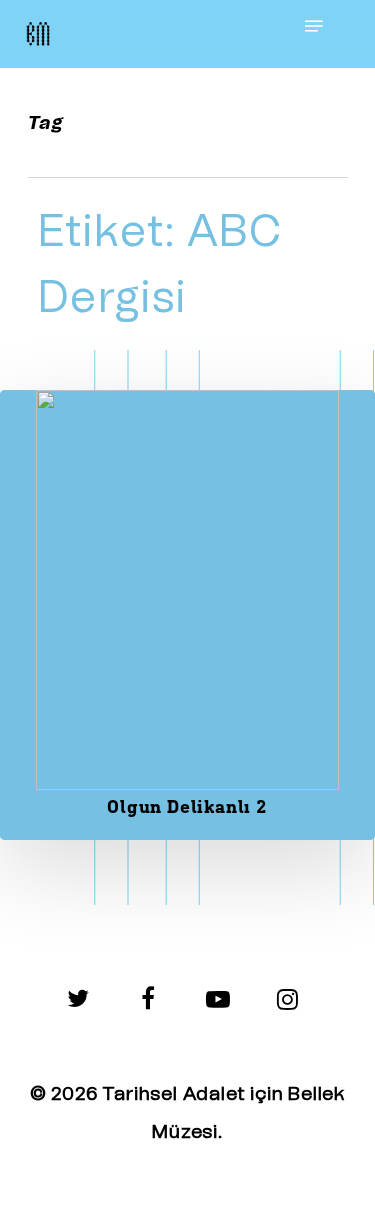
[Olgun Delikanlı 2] (187, 615)
